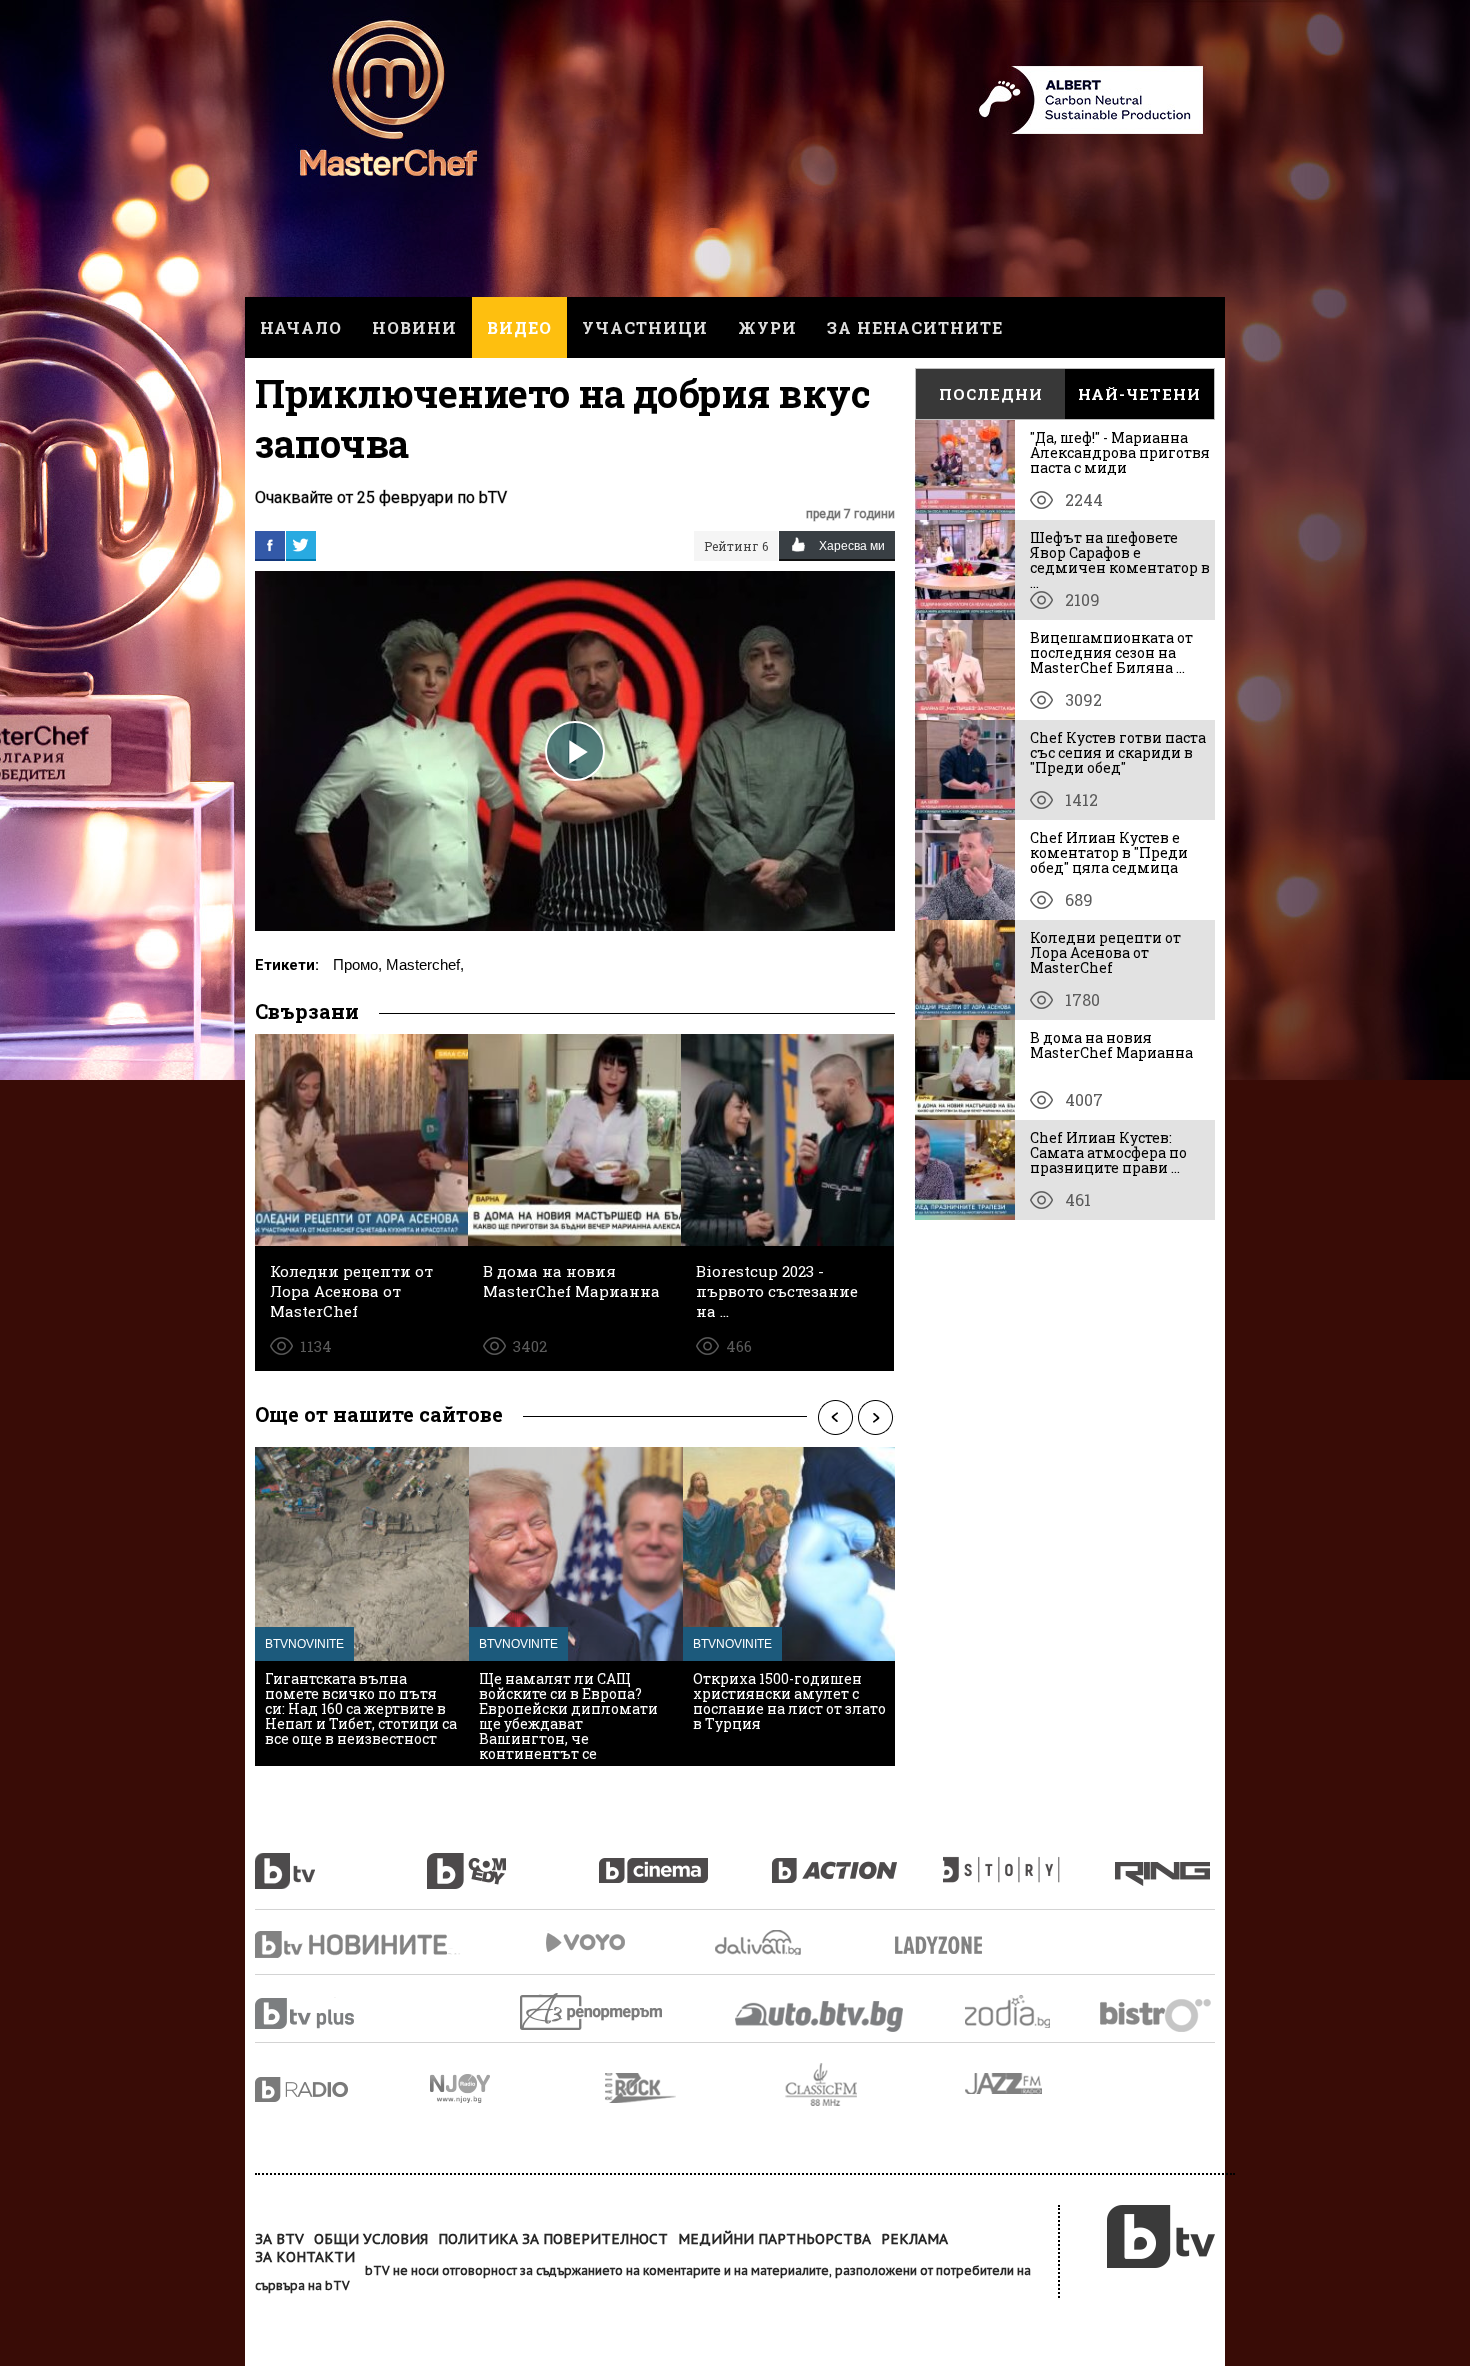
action (857, 1860)
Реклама (914, 2239)
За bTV (279, 2239)
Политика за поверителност (553, 2239)
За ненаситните (915, 327)
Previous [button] (835, 1417)
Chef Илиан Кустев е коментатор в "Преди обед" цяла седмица (1109, 852)
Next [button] (875, 1417)
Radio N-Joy (517, 2088)
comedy (513, 1860)
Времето (760, 1942)
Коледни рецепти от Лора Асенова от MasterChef (1105, 952)
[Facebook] (270, 545)
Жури (767, 327)
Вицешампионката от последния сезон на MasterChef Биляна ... (1111, 652)
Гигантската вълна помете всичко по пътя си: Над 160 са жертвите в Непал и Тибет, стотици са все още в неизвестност (361, 1708)
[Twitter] (301, 545)
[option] (362, 1606)
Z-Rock (695, 2088)
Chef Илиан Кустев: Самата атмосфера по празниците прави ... (1108, 1152)
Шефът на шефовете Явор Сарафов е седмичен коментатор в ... (1120, 560)
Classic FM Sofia (875, 2085)
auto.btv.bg (820, 2016)
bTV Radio (342, 2089)
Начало (301, 327)
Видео (519, 327)
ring (1165, 1860)
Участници (645, 327)
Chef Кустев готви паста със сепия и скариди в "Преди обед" (1118, 752)
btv (341, 1860)
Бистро (1157, 2014)
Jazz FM (1005, 2083)
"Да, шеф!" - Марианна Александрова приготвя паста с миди (1120, 452)
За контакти (305, 2257)
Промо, (357, 964)
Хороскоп (1025, 2011)
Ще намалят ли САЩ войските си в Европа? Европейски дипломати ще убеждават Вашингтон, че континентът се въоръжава (568, 1723)
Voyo (585, 1942)
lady (1029, 1860)
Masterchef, (425, 964)
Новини (414, 327)
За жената (945, 1946)
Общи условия (371, 2239)
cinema (685, 1860)
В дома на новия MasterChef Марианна (1111, 1045)
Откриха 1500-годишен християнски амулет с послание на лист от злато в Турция (789, 1701)
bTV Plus (342, 2013)
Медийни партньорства (774, 2239)
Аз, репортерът (592, 2011)
